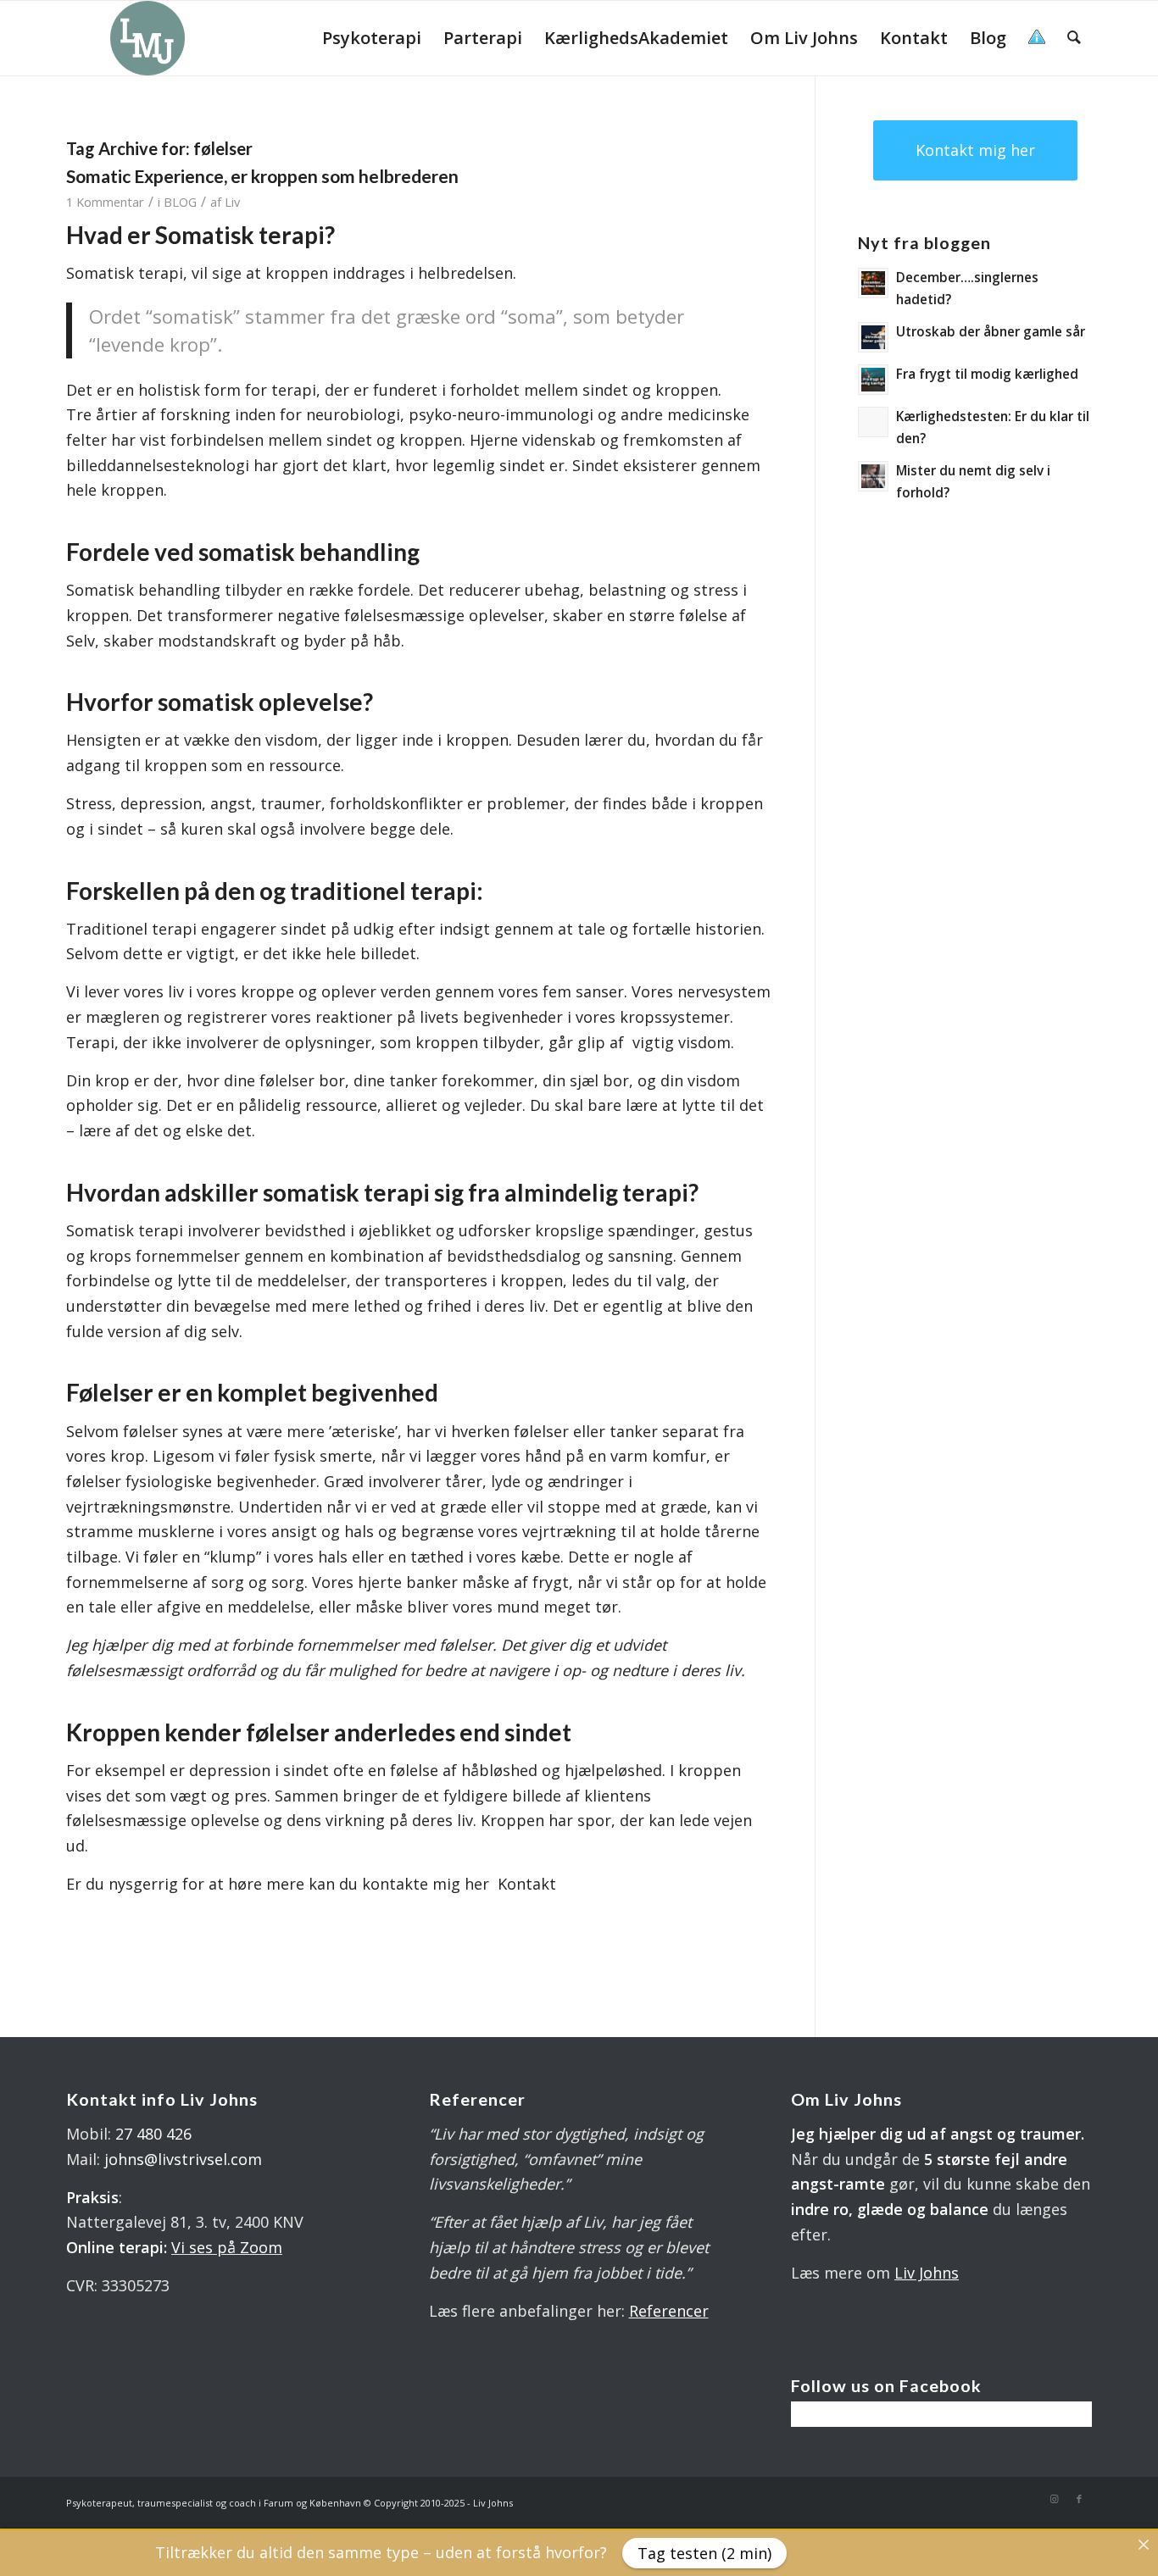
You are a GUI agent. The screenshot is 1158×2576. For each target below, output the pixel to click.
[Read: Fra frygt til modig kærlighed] (873, 380)
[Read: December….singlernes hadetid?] (873, 283)
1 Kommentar (105, 202)
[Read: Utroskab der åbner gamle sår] (873, 337)
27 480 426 (153, 2134)
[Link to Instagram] (1054, 2499)
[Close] (1144, 2545)
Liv (232, 202)
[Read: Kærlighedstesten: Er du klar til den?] (873, 422)
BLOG (180, 202)
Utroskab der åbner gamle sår (991, 331)
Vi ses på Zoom (227, 2247)
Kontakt (527, 1884)
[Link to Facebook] (1079, 2499)
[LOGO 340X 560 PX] (148, 38)
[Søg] (1074, 38)
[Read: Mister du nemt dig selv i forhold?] (873, 476)
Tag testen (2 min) (704, 2553)
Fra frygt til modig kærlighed (987, 374)
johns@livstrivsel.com (183, 2159)
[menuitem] (372, 38)
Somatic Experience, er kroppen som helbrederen (262, 176)
